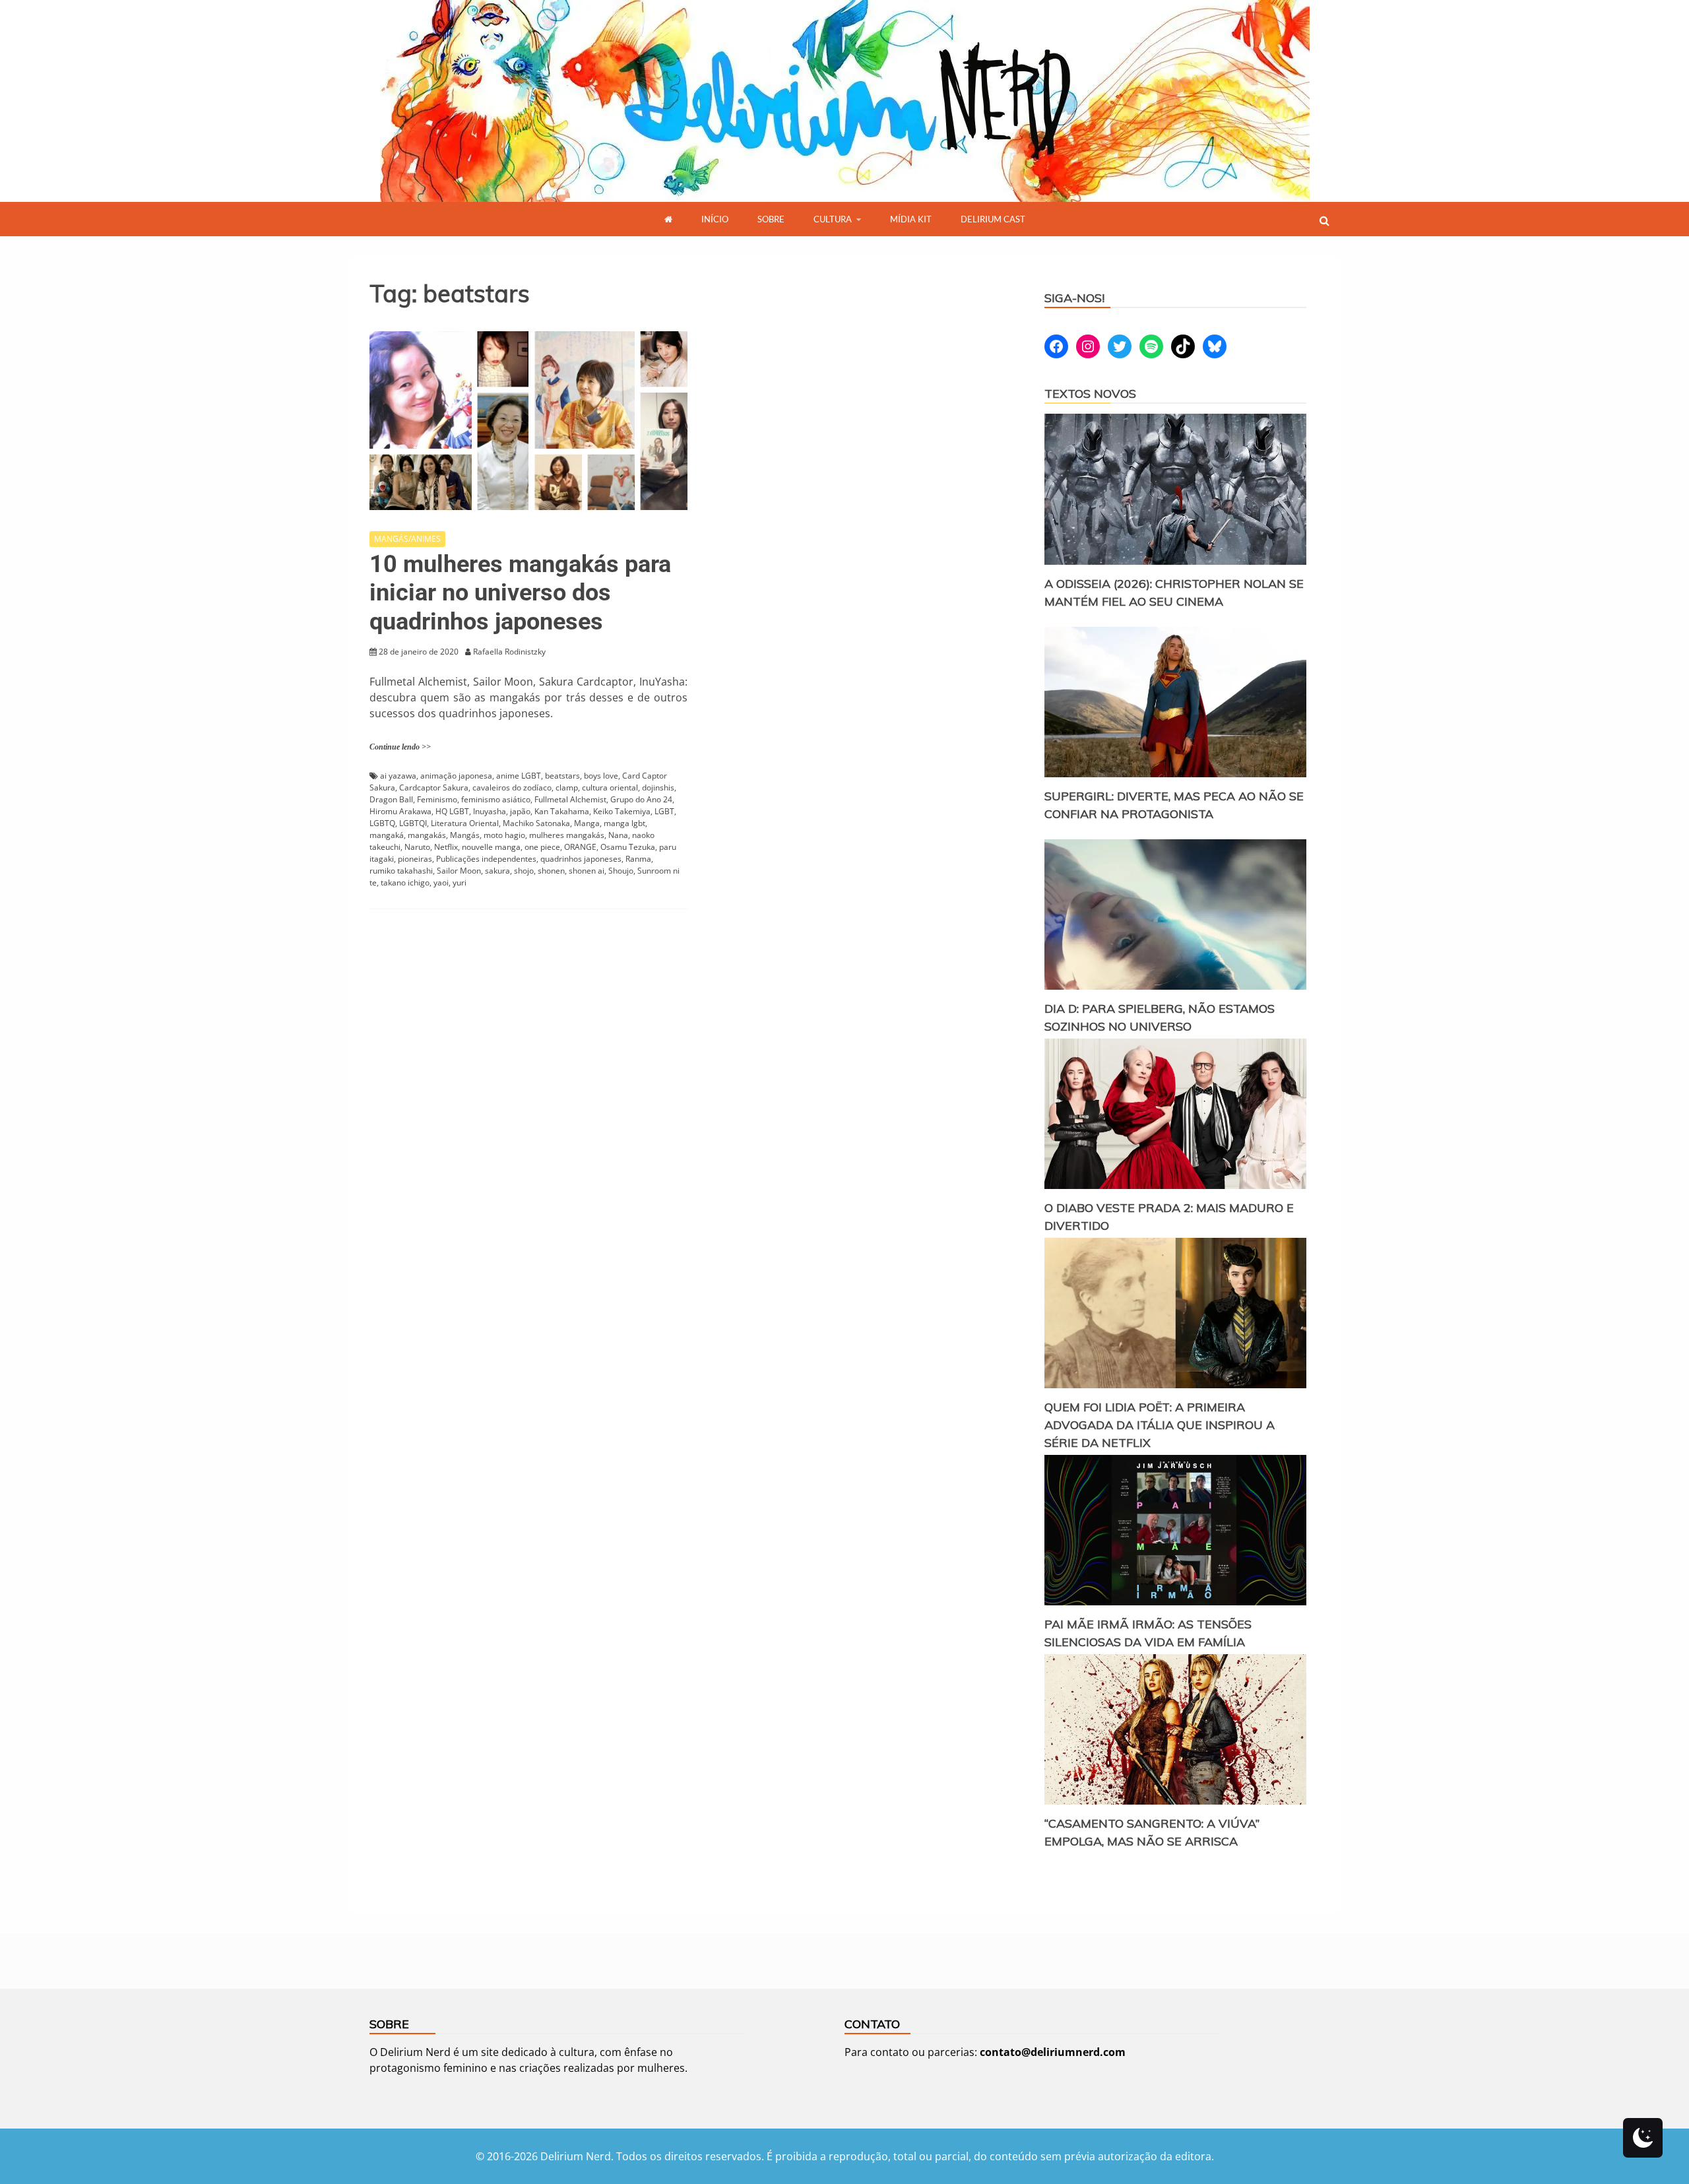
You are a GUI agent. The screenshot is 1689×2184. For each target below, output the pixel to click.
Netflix (446, 847)
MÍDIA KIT (911, 219)
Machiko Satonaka (536, 823)
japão (520, 811)
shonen (551, 871)
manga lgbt (624, 823)
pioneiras (415, 859)
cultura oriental (610, 787)
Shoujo (621, 871)
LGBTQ (382, 823)
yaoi (441, 883)
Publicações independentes (486, 859)
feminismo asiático (496, 799)
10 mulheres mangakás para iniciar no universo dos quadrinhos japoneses (520, 593)
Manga (587, 823)
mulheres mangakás (567, 835)
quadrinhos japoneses (581, 859)
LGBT (664, 811)
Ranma (638, 859)
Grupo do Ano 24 (641, 799)
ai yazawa (398, 776)
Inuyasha (490, 811)
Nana (618, 835)
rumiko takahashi (401, 871)
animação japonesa (456, 776)
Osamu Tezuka (628, 847)
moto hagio (504, 835)
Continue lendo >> (400, 747)
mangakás (427, 835)
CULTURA (833, 219)
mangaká (387, 835)
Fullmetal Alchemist (570, 799)
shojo (524, 871)
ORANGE (580, 847)
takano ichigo (405, 883)
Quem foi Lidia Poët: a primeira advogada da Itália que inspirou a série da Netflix (1160, 1425)
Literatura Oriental (465, 823)
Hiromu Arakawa (400, 811)
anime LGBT (519, 776)
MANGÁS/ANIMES (407, 539)
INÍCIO (715, 219)
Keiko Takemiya (622, 811)
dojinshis (658, 787)
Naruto (417, 847)
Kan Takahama (562, 811)
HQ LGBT (452, 811)
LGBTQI (413, 823)
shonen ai (587, 871)
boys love (601, 776)
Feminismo (437, 799)
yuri (460, 883)
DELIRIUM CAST (993, 219)
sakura (497, 871)
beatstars (562, 776)
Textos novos (1090, 394)
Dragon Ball (391, 799)
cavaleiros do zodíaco (512, 787)
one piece (542, 847)
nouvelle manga (491, 847)
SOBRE (771, 219)
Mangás (465, 835)
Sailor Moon (459, 871)
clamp (567, 787)
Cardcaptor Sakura (434, 787)
